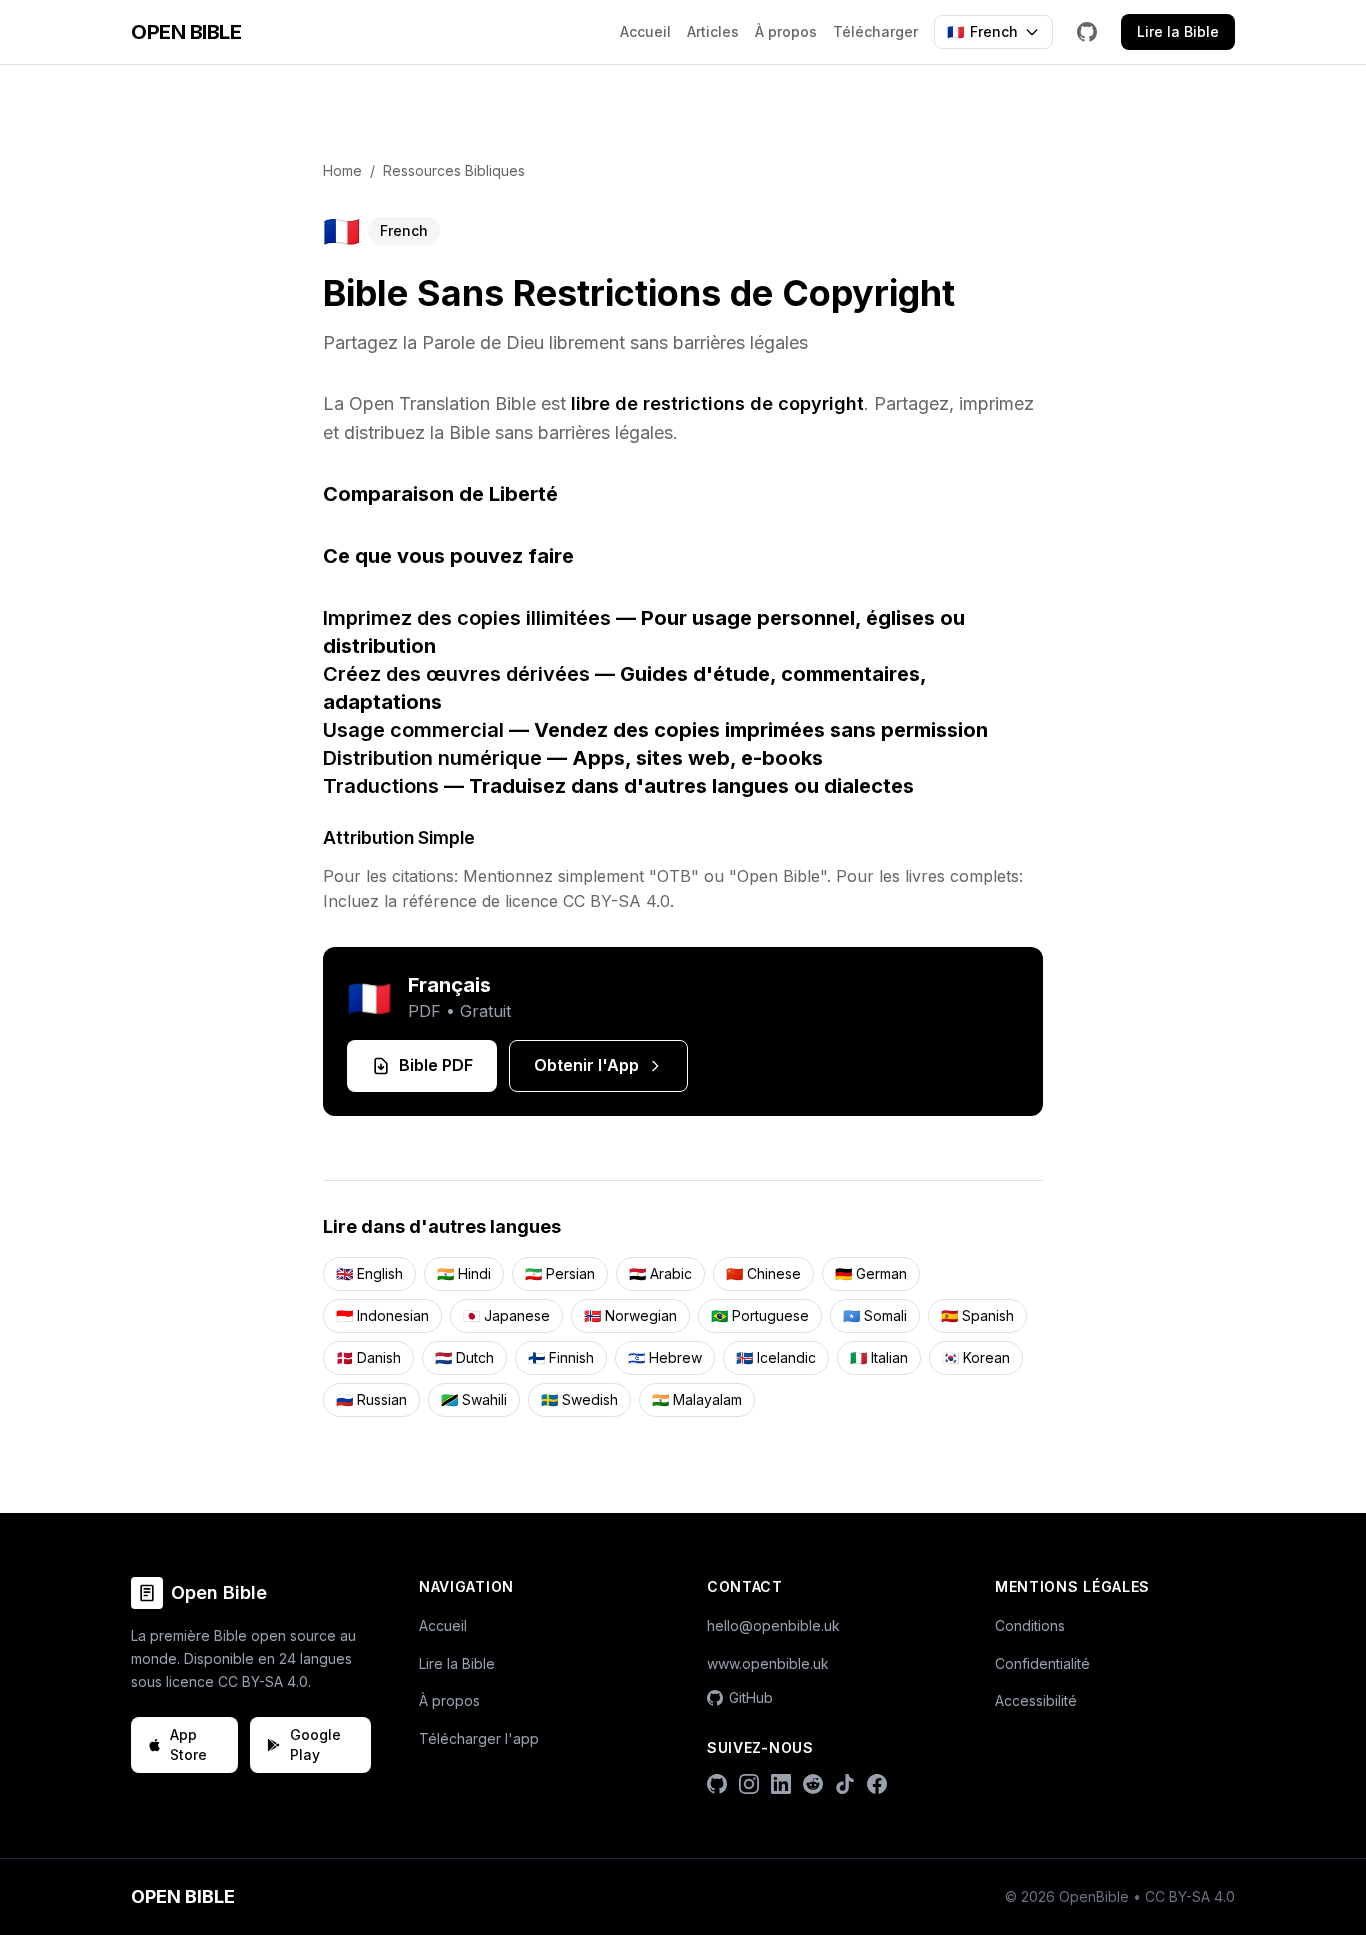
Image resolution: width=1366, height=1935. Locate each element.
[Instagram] (749, 1784)
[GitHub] (1087, 32)
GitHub (751, 1697)
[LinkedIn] (781, 1784)
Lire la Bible (1178, 31)
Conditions (1030, 1625)
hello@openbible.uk (773, 1625)
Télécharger (875, 31)
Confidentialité (1042, 1663)
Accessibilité (1036, 1700)
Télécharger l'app (479, 1738)
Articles (713, 31)
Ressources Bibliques (454, 170)
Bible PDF (436, 1065)
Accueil (645, 31)
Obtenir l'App (586, 1065)
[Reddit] (813, 1784)
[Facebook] (877, 1784)
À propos (786, 31)
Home (342, 170)
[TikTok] (845, 1784)
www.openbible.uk (768, 1663)
